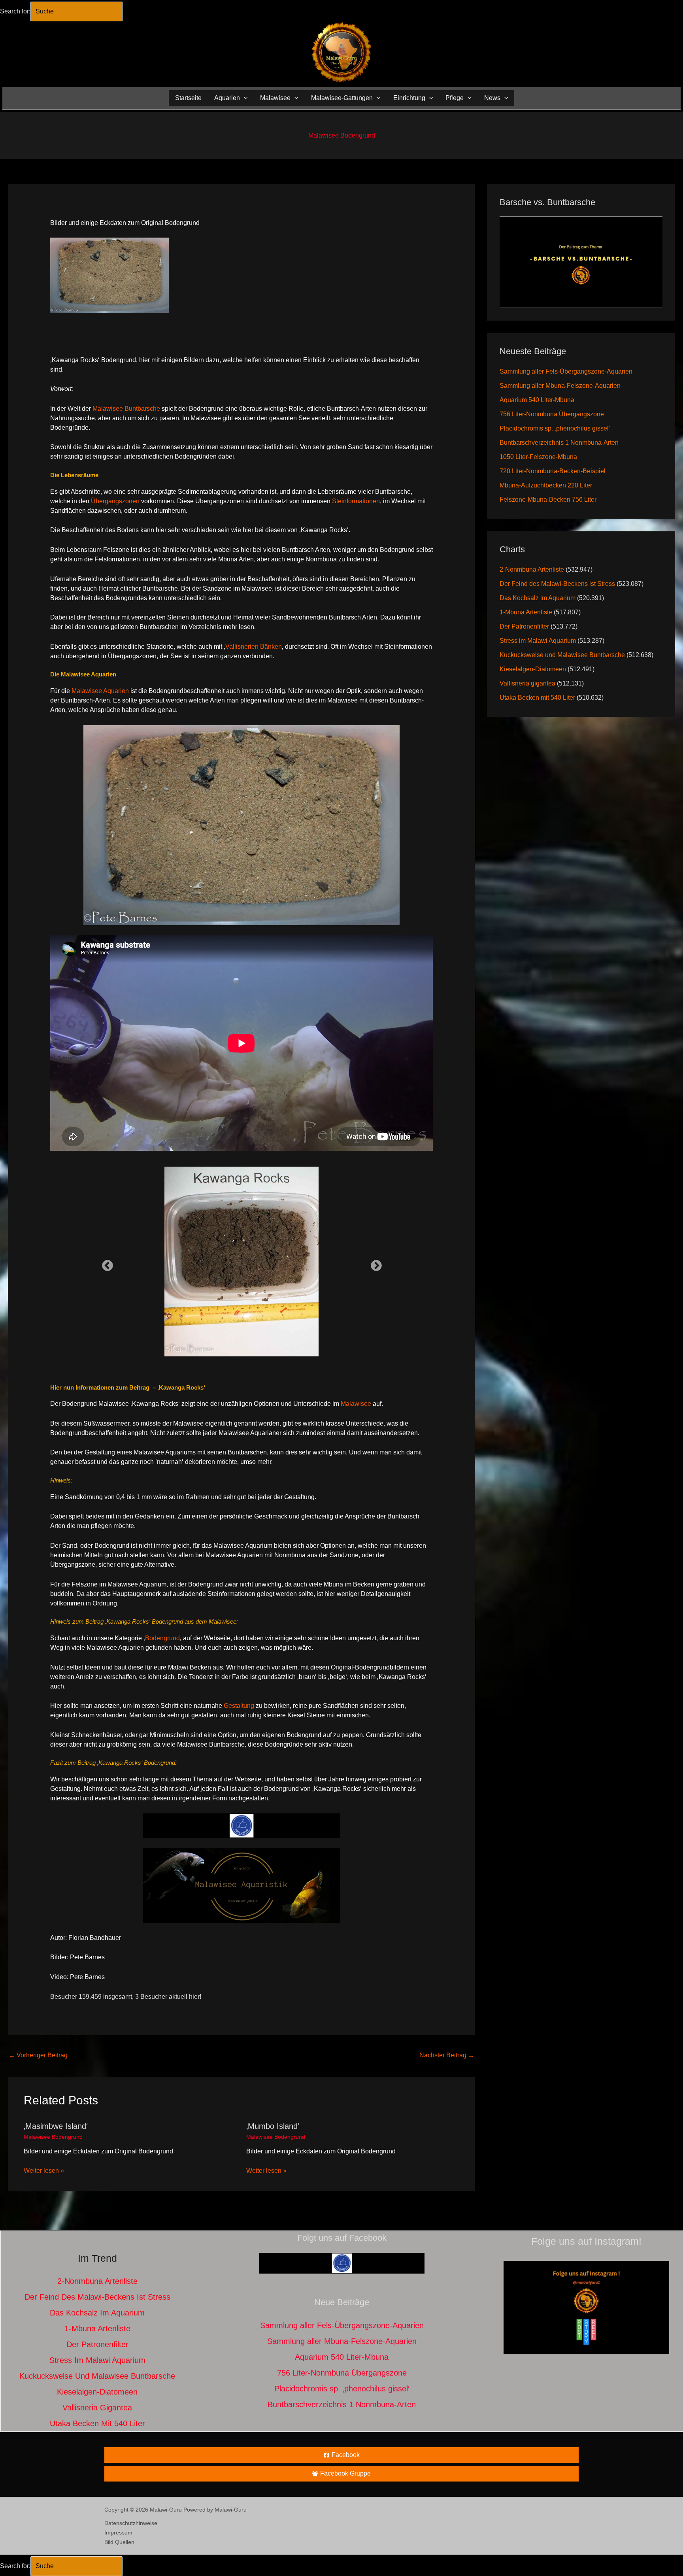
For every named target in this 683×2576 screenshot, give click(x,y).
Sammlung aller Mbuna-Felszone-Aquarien (560, 386)
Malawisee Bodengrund (342, 135)
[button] (244, 98)
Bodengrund (162, 1638)
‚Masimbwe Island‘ (56, 2126)
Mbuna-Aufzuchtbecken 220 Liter (546, 485)
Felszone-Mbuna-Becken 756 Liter (548, 500)
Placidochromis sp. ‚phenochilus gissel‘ (555, 428)
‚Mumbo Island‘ (273, 2126)
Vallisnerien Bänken (254, 647)
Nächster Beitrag (447, 2055)
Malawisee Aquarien (100, 691)
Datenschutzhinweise (131, 2523)
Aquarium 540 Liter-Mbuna (537, 400)
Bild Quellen (119, 2542)
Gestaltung (239, 1706)
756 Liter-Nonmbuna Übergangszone (552, 414)
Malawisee (356, 1404)
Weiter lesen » (44, 2171)
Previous (105, 1263)
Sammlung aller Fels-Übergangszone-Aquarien (566, 371)
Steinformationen (356, 501)
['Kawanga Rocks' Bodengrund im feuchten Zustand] (242, 1262)
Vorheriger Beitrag (38, 2055)
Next (374, 1263)
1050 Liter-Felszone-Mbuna (538, 457)
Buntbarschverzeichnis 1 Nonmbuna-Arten (559, 443)
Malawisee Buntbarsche (126, 409)
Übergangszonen (115, 501)
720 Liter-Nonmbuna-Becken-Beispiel (553, 471)
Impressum (118, 2533)
